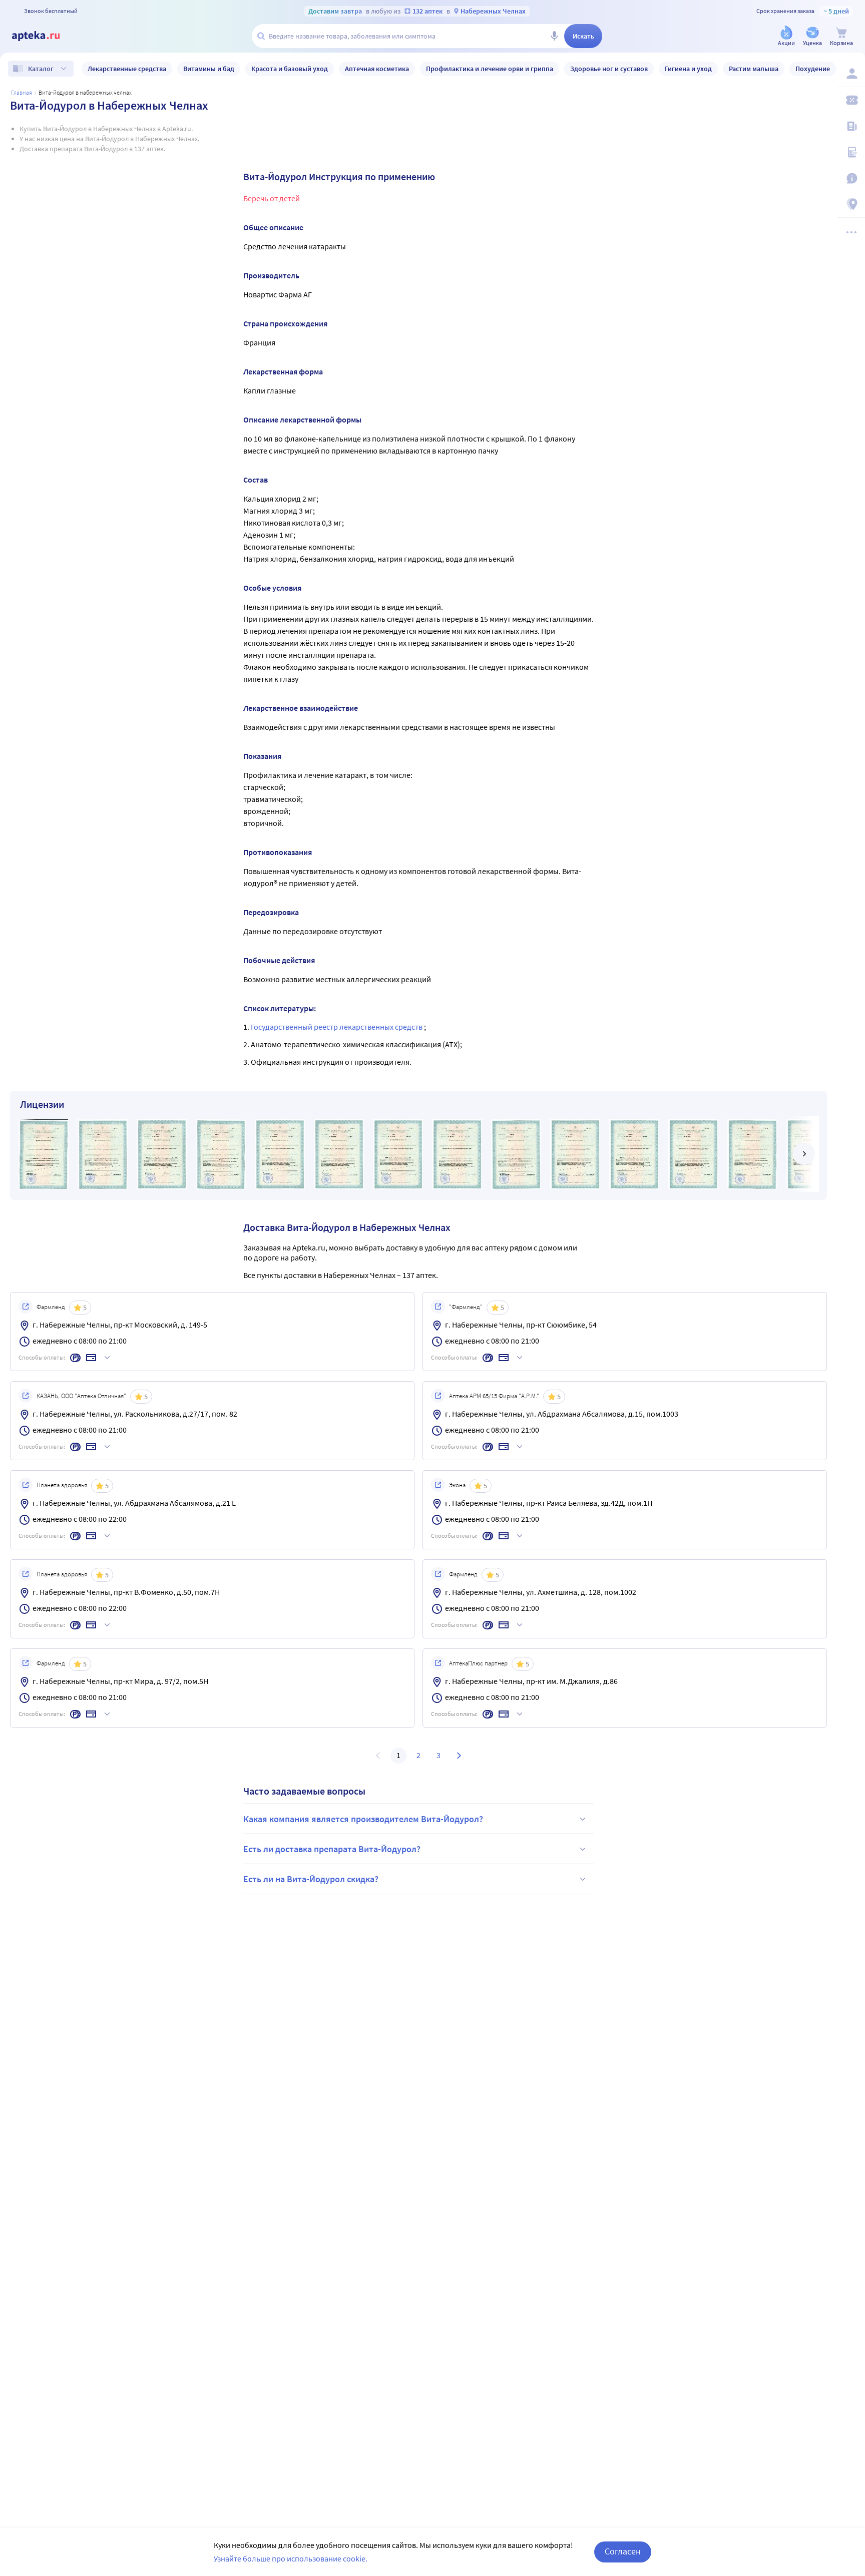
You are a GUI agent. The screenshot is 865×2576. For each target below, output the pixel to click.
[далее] (804, 1154)
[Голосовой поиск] (554, 36)
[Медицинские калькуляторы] (851, 152)
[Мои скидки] (851, 100)
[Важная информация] (851, 178)
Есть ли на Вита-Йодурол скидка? (311, 1879)
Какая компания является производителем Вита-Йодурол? (363, 1819)
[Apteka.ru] (44, 36)
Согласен (623, 2551)
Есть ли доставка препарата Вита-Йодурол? (332, 1849)
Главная (22, 92)
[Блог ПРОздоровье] (851, 126)
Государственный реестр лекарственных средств (337, 1027)
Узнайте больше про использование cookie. (291, 2558)
